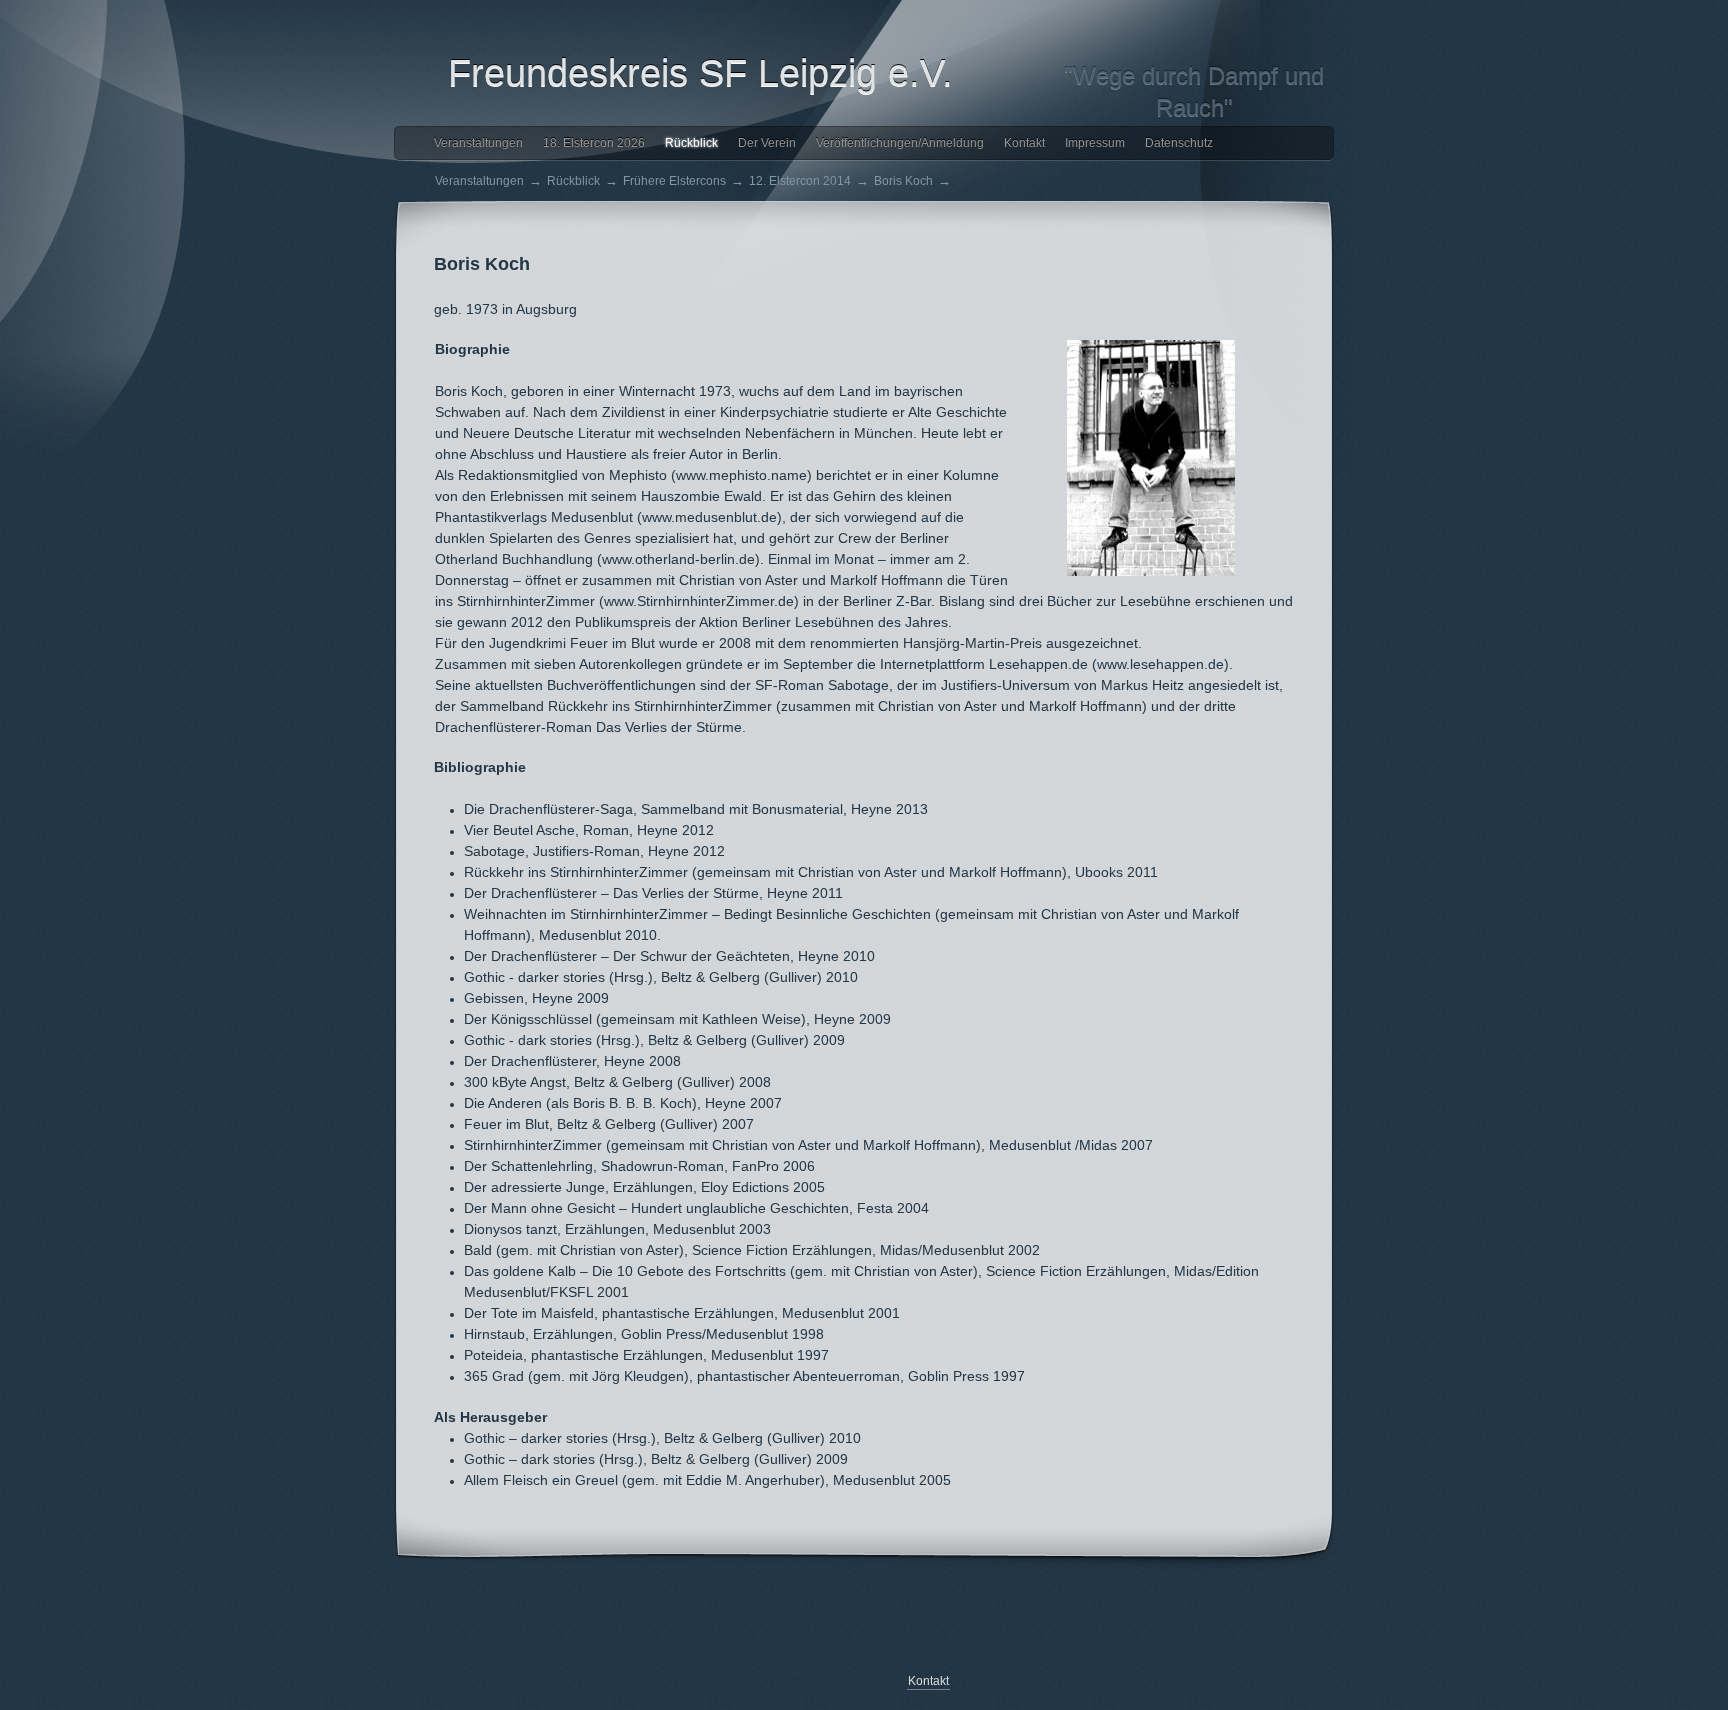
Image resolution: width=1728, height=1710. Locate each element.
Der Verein (767, 143)
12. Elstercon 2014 (800, 181)
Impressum (1095, 143)
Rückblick (691, 143)
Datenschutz (1179, 143)
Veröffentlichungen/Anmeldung (900, 143)
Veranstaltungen (478, 143)
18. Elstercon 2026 (594, 143)
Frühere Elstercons (674, 181)
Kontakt (1024, 143)
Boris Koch (903, 181)
